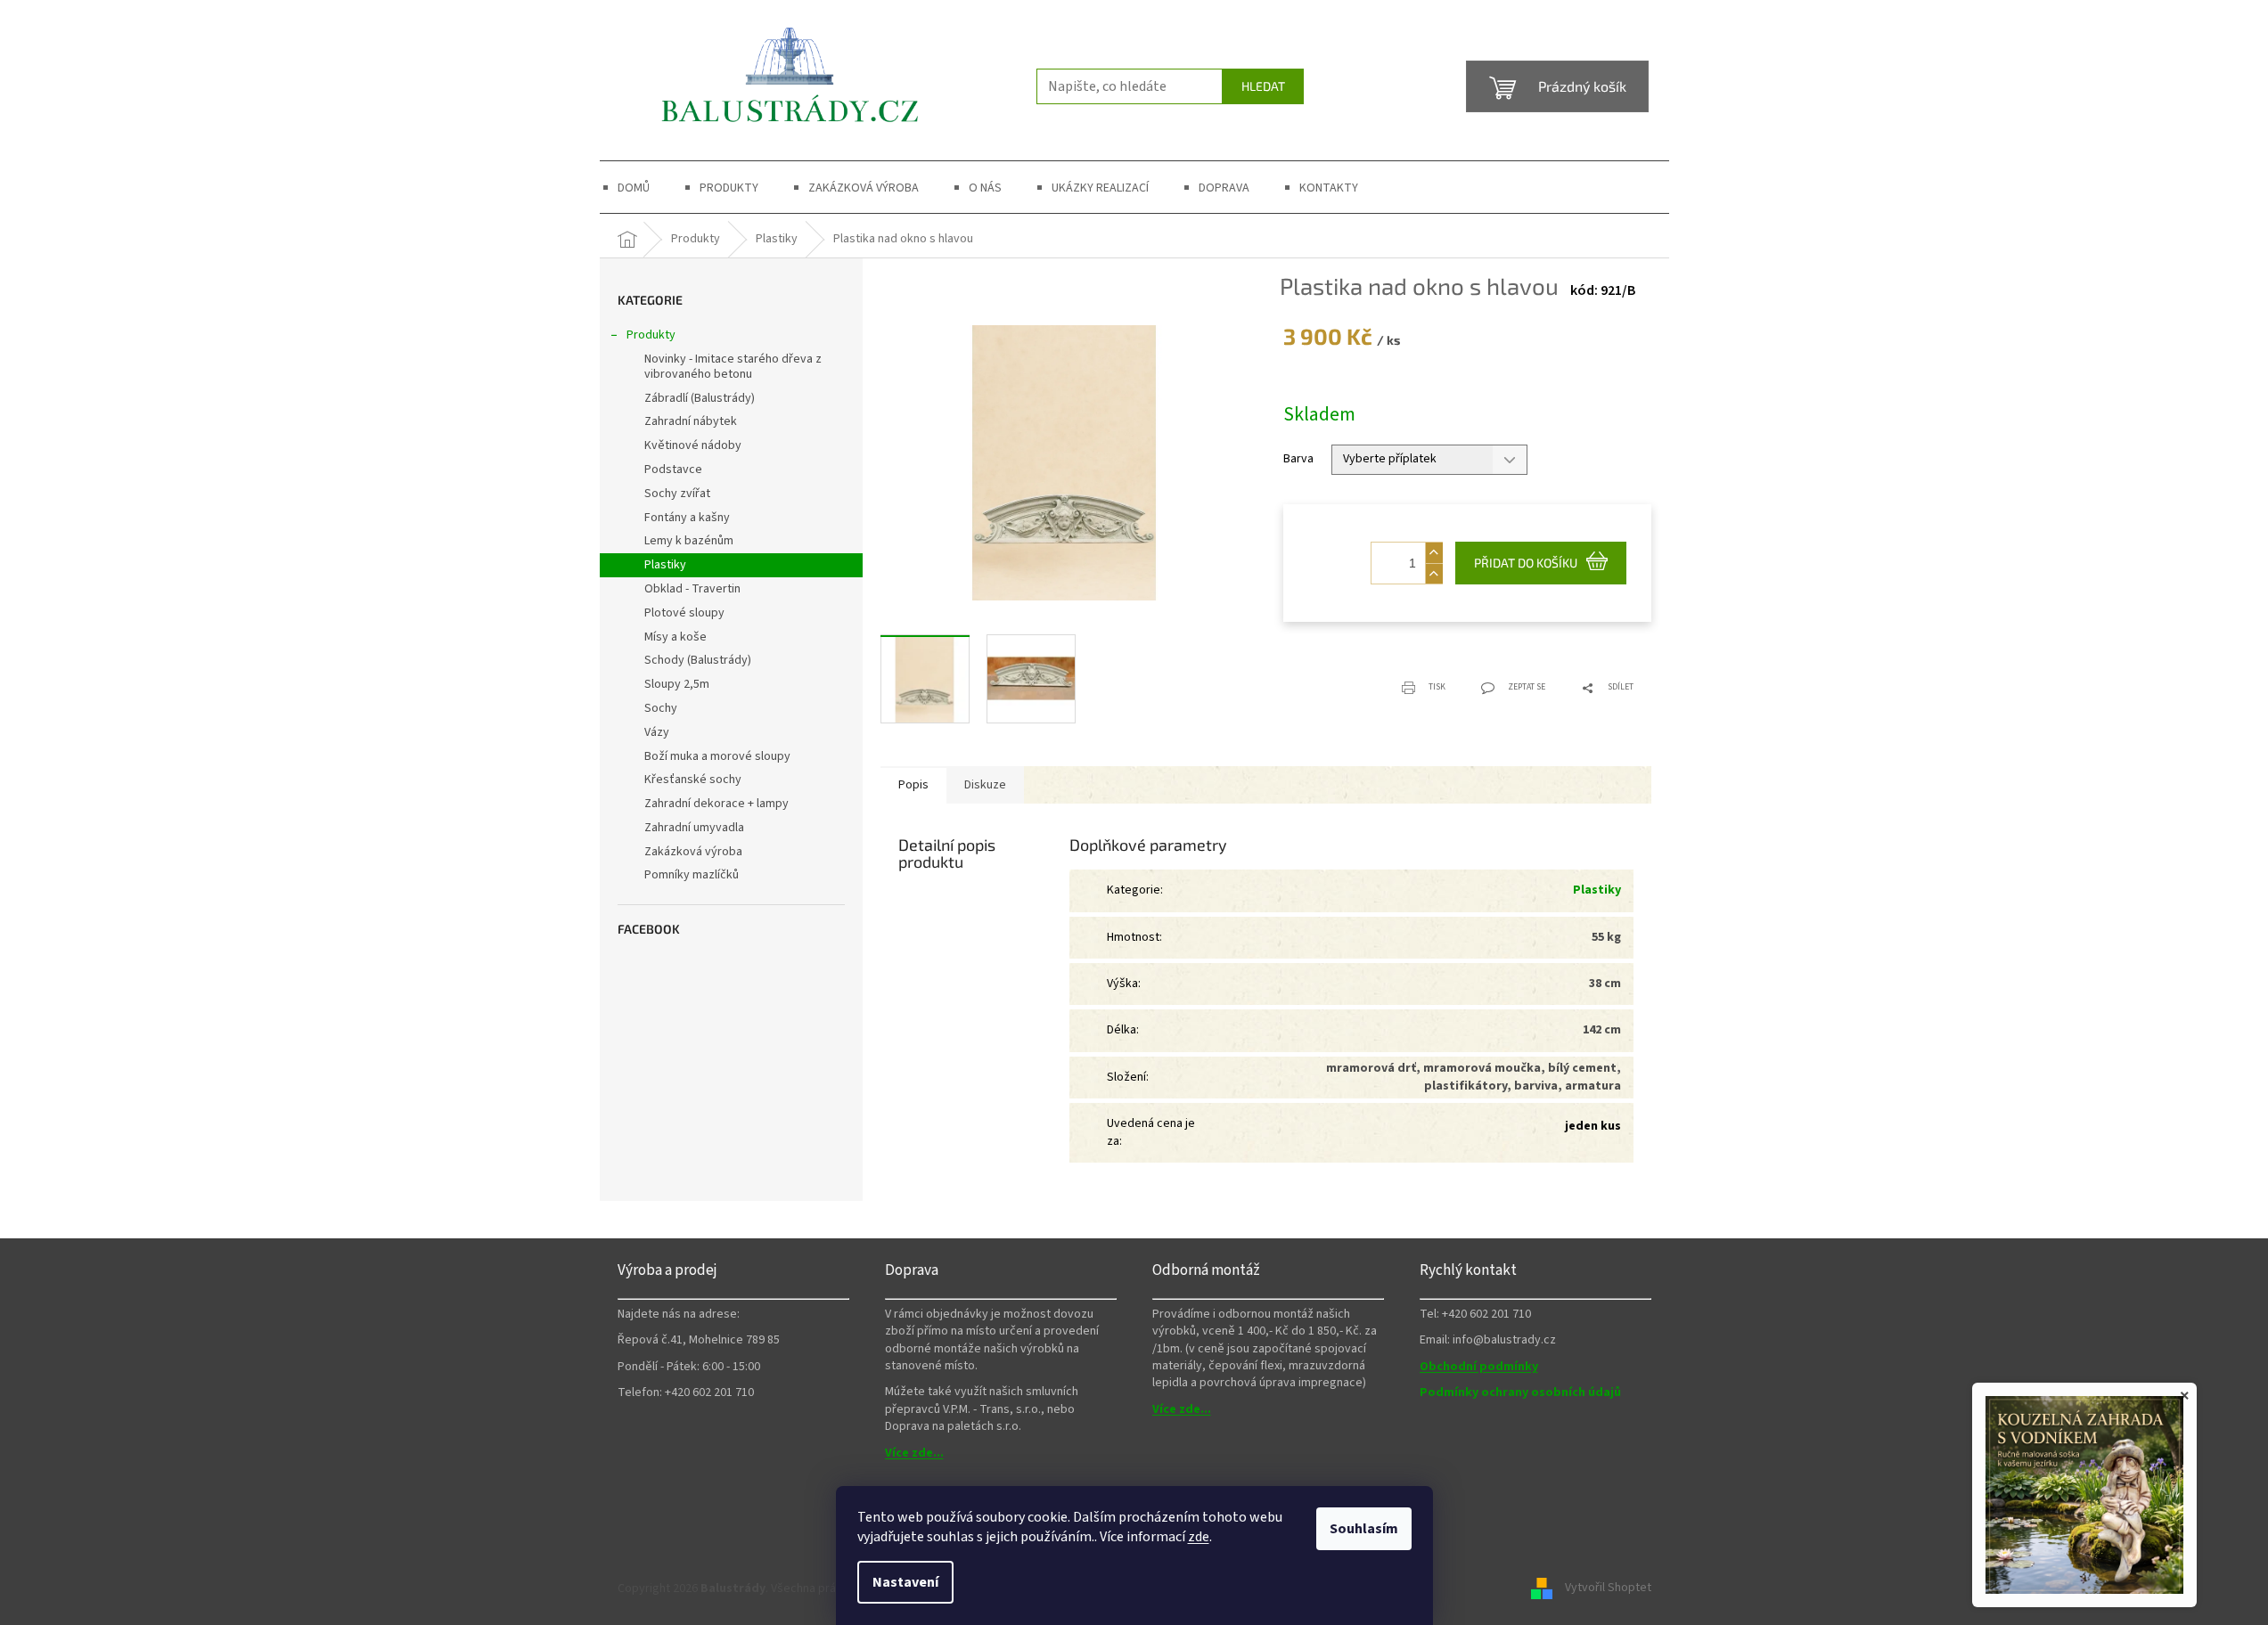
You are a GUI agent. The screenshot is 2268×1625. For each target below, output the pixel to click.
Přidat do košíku (1526, 563)
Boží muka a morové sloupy (717, 756)
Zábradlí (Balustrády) (700, 398)
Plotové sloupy (684, 613)
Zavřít (1373, 677)
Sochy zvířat (677, 494)
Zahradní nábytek (691, 421)
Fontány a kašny (687, 518)
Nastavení (905, 1582)
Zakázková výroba (693, 852)
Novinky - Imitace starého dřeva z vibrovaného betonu (733, 367)
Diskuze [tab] (985, 785)
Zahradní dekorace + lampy (716, 804)
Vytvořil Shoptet (1608, 1588)
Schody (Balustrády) (698, 660)
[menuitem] (634, 188)
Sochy (661, 708)
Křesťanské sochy (693, 780)
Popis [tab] (913, 785)
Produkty (651, 335)
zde (1199, 1537)
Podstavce (673, 470)
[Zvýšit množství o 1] (1434, 553)
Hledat (1263, 86)
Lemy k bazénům (689, 541)
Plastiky (665, 565)
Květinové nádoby (693, 445)
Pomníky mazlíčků (692, 875)
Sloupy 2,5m (677, 684)
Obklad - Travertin (692, 589)
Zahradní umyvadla (694, 828)
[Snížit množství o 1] (1434, 573)
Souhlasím (1364, 1529)
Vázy (657, 732)
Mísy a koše (675, 637)
